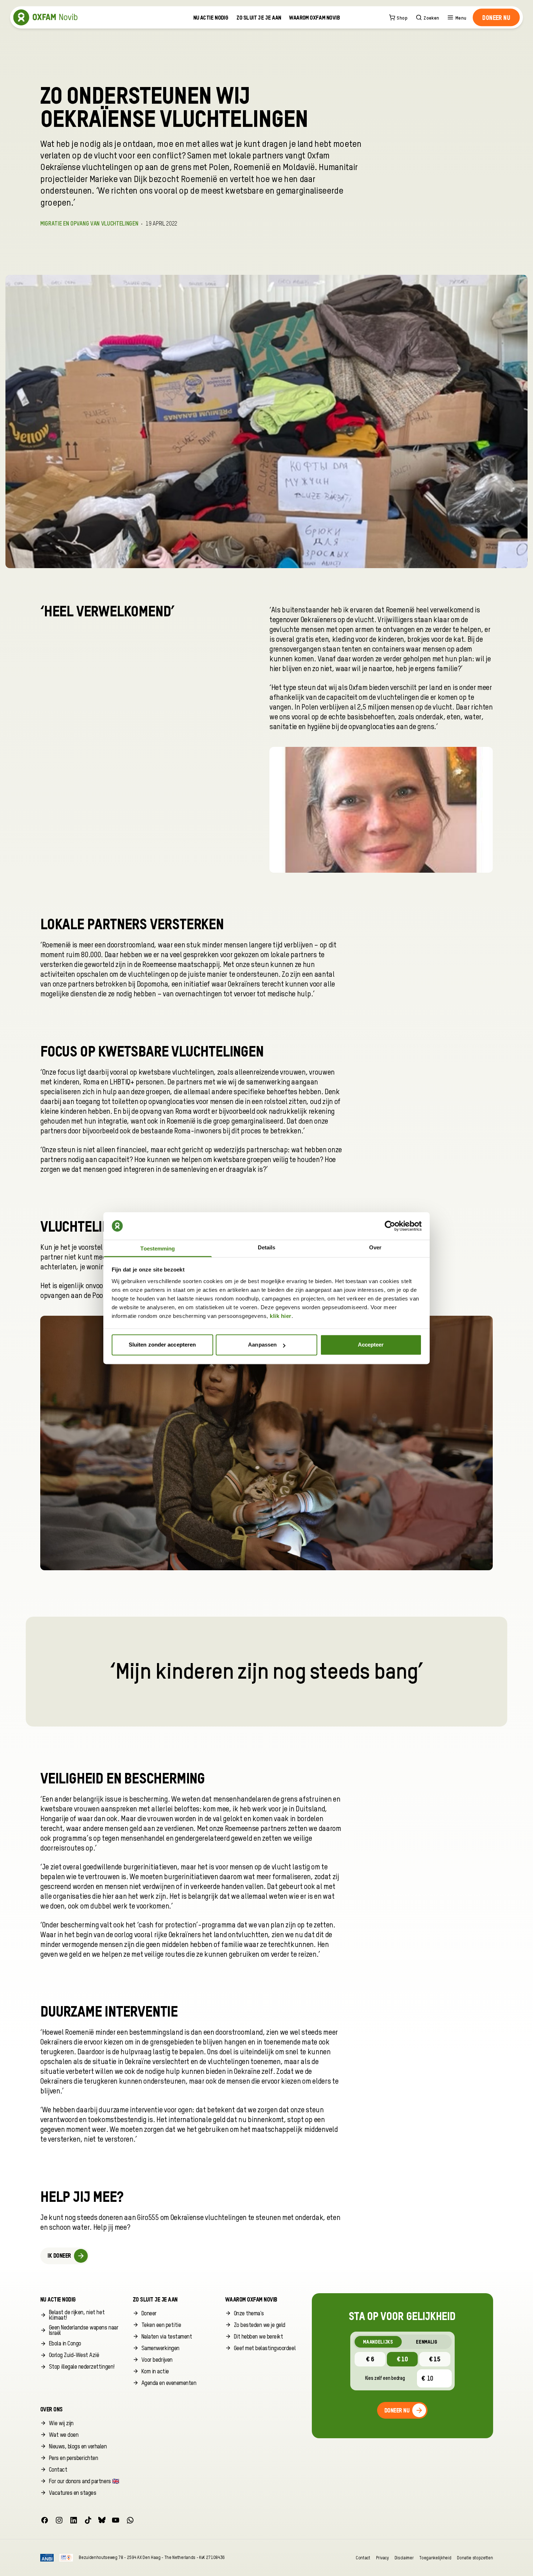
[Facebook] (45, 2520)
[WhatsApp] (130, 2520)
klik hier (281, 1316)
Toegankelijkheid (435, 2558)
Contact (363, 2558)
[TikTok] (88, 2520)
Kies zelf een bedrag (385, 2378)
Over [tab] (375, 1247)
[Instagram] (59, 2520)
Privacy (382, 2558)
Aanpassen (262, 1345)
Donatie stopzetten (475, 2558)
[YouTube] (116, 2520)
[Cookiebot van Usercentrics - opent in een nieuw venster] (390, 1226)
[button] (496, 17)
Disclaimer (404, 2558)
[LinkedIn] (74, 2520)
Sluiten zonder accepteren (162, 1345)
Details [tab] (267, 1247)
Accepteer (371, 1345)
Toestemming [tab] (158, 1248)
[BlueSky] (102, 2520)
